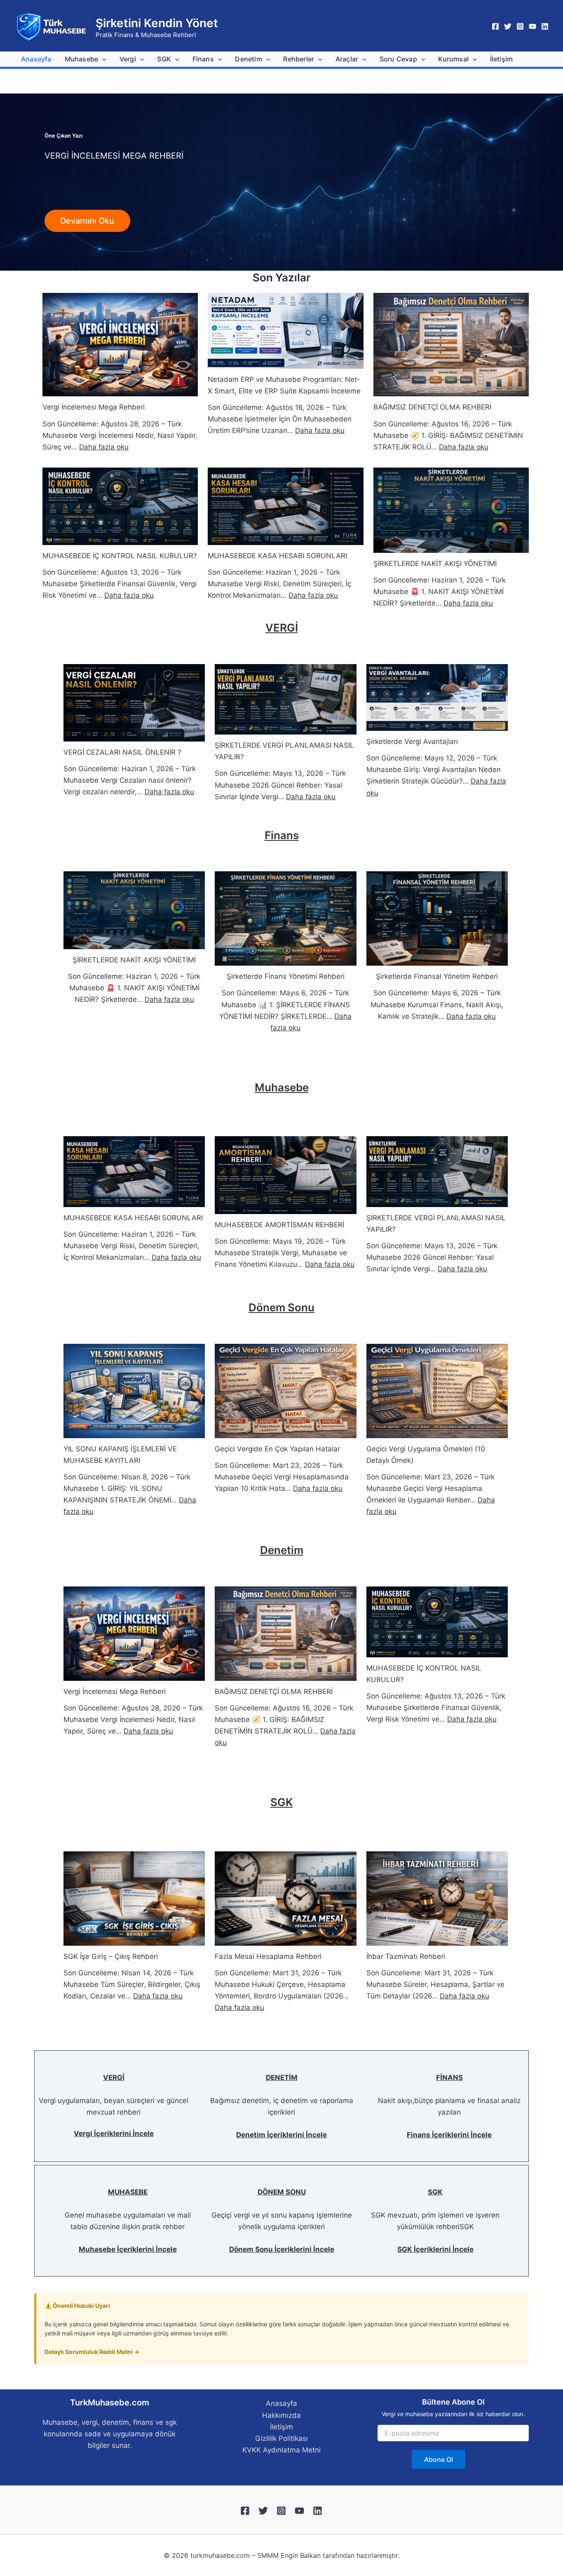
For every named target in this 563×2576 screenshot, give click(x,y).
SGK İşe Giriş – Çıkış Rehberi (111, 1956)
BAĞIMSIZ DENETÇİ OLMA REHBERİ (432, 407)
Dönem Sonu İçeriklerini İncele (282, 2249)
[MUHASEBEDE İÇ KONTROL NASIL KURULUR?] (120, 507)
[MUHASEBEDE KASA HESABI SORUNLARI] (285, 507)
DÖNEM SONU (282, 2192)
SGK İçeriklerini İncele (435, 2249)
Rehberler (299, 59)
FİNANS (449, 2078)
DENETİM (282, 2078)
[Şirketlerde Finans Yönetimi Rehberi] (285, 918)
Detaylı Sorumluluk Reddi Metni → (92, 2352)
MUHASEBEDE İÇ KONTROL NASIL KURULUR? (120, 556)
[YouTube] (533, 26)
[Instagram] (520, 26)
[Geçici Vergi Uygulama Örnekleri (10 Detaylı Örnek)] (437, 1391)
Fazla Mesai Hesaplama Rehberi (268, 1956)
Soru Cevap (398, 59)
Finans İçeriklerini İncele (449, 2135)
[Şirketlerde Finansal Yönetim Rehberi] (437, 918)
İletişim (502, 59)
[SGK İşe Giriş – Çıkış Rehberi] (134, 1899)
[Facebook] (495, 26)
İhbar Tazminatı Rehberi (406, 1956)
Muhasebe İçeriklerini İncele (128, 2249)
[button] (102, 59)
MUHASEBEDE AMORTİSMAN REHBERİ (279, 1225)
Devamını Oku (87, 221)
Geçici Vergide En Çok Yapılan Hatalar (277, 1449)
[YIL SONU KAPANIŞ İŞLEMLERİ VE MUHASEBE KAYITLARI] (134, 1391)
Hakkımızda (281, 2415)
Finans (203, 59)
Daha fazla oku (104, 447)
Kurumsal (453, 59)
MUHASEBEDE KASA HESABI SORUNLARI (277, 556)
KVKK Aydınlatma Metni (281, 2450)
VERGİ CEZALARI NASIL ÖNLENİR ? (122, 752)
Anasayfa (36, 59)
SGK (164, 59)
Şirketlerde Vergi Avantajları (412, 742)
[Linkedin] (545, 26)
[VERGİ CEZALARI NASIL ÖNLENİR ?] (134, 703)
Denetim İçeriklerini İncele (281, 2135)
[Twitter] (508, 26)
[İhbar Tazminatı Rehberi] (437, 1899)
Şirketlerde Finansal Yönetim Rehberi (437, 976)
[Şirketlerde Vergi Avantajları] (437, 698)
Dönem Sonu (281, 1307)
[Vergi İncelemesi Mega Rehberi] (120, 345)
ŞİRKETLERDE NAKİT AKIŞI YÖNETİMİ (435, 564)
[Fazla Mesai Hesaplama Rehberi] (285, 1899)
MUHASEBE (128, 2192)
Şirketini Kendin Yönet (157, 23)
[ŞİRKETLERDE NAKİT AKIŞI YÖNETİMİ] (451, 510)
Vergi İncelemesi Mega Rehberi (94, 407)
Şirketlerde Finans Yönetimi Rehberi (286, 976)
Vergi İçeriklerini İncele (114, 2134)
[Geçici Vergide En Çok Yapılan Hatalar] (285, 1391)
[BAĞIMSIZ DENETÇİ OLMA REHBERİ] (451, 345)
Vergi (128, 59)
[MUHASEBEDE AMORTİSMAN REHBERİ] (285, 1175)
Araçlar (347, 59)
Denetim (248, 59)
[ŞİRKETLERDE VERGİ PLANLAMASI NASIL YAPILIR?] (285, 700)
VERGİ (282, 628)
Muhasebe (82, 59)
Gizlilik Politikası (281, 2438)
